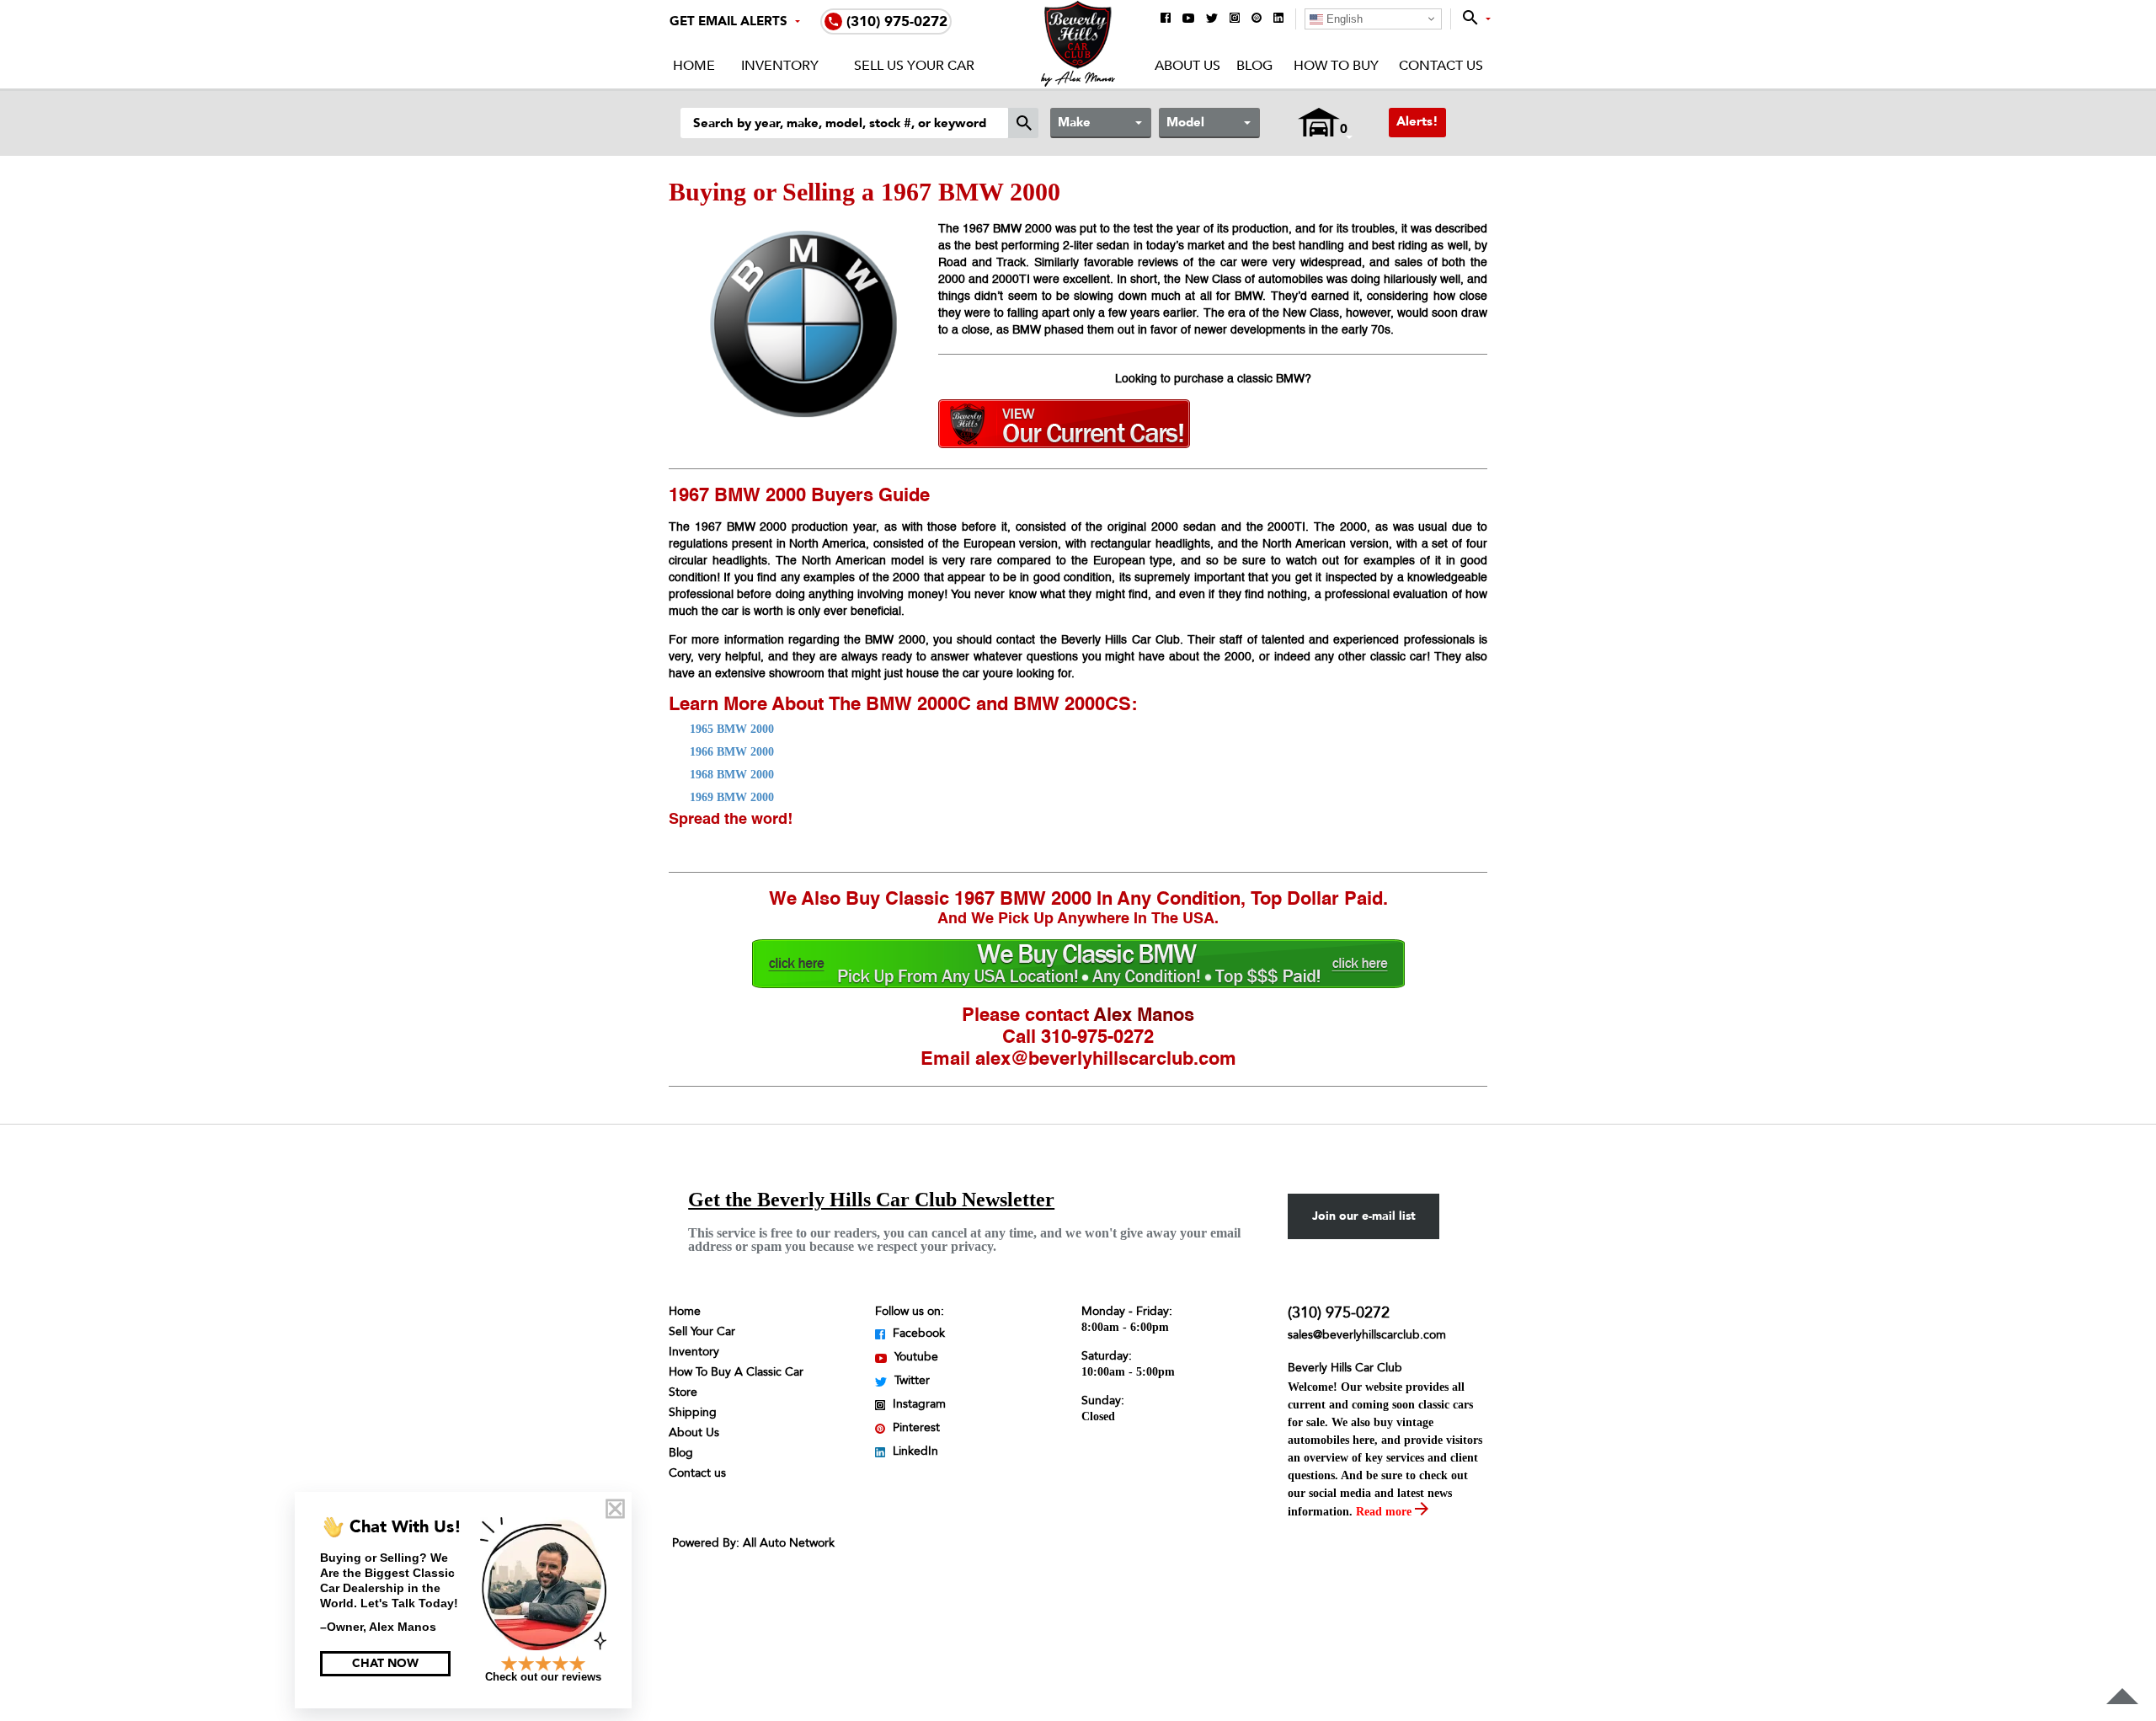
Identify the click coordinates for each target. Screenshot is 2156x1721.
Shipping (693, 1412)
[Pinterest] (1257, 19)
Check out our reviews (543, 1677)
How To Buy (1336, 66)
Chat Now (385, 1663)
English (1343, 19)
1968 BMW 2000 (732, 775)
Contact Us (1441, 66)
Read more (1385, 1512)
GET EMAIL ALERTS (728, 21)
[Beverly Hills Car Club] (1078, 83)
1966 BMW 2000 (732, 752)
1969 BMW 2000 (732, 797)
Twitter (910, 1380)
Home (694, 66)
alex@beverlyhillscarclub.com (1106, 1060)
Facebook (917, 1333)
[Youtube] (1188, 19)
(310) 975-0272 (1339, 1313)
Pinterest (915, 1427)
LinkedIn (914, 1451)
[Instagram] (1235, 19)
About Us (1187, 66)
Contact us (697, 1473)
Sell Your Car (702, 1331)
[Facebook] (1166, 19)
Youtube (915, 1357)
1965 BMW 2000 (732, 729)
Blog (1254, 66)
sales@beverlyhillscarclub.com (1367, 1335)
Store (683, 1392)
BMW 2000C (918, 705)
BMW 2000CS (1072, 705)
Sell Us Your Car (914, 66)
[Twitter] (1212, 19)
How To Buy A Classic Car (736, 1372)
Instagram (918, 1404)
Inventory (780, 66)
